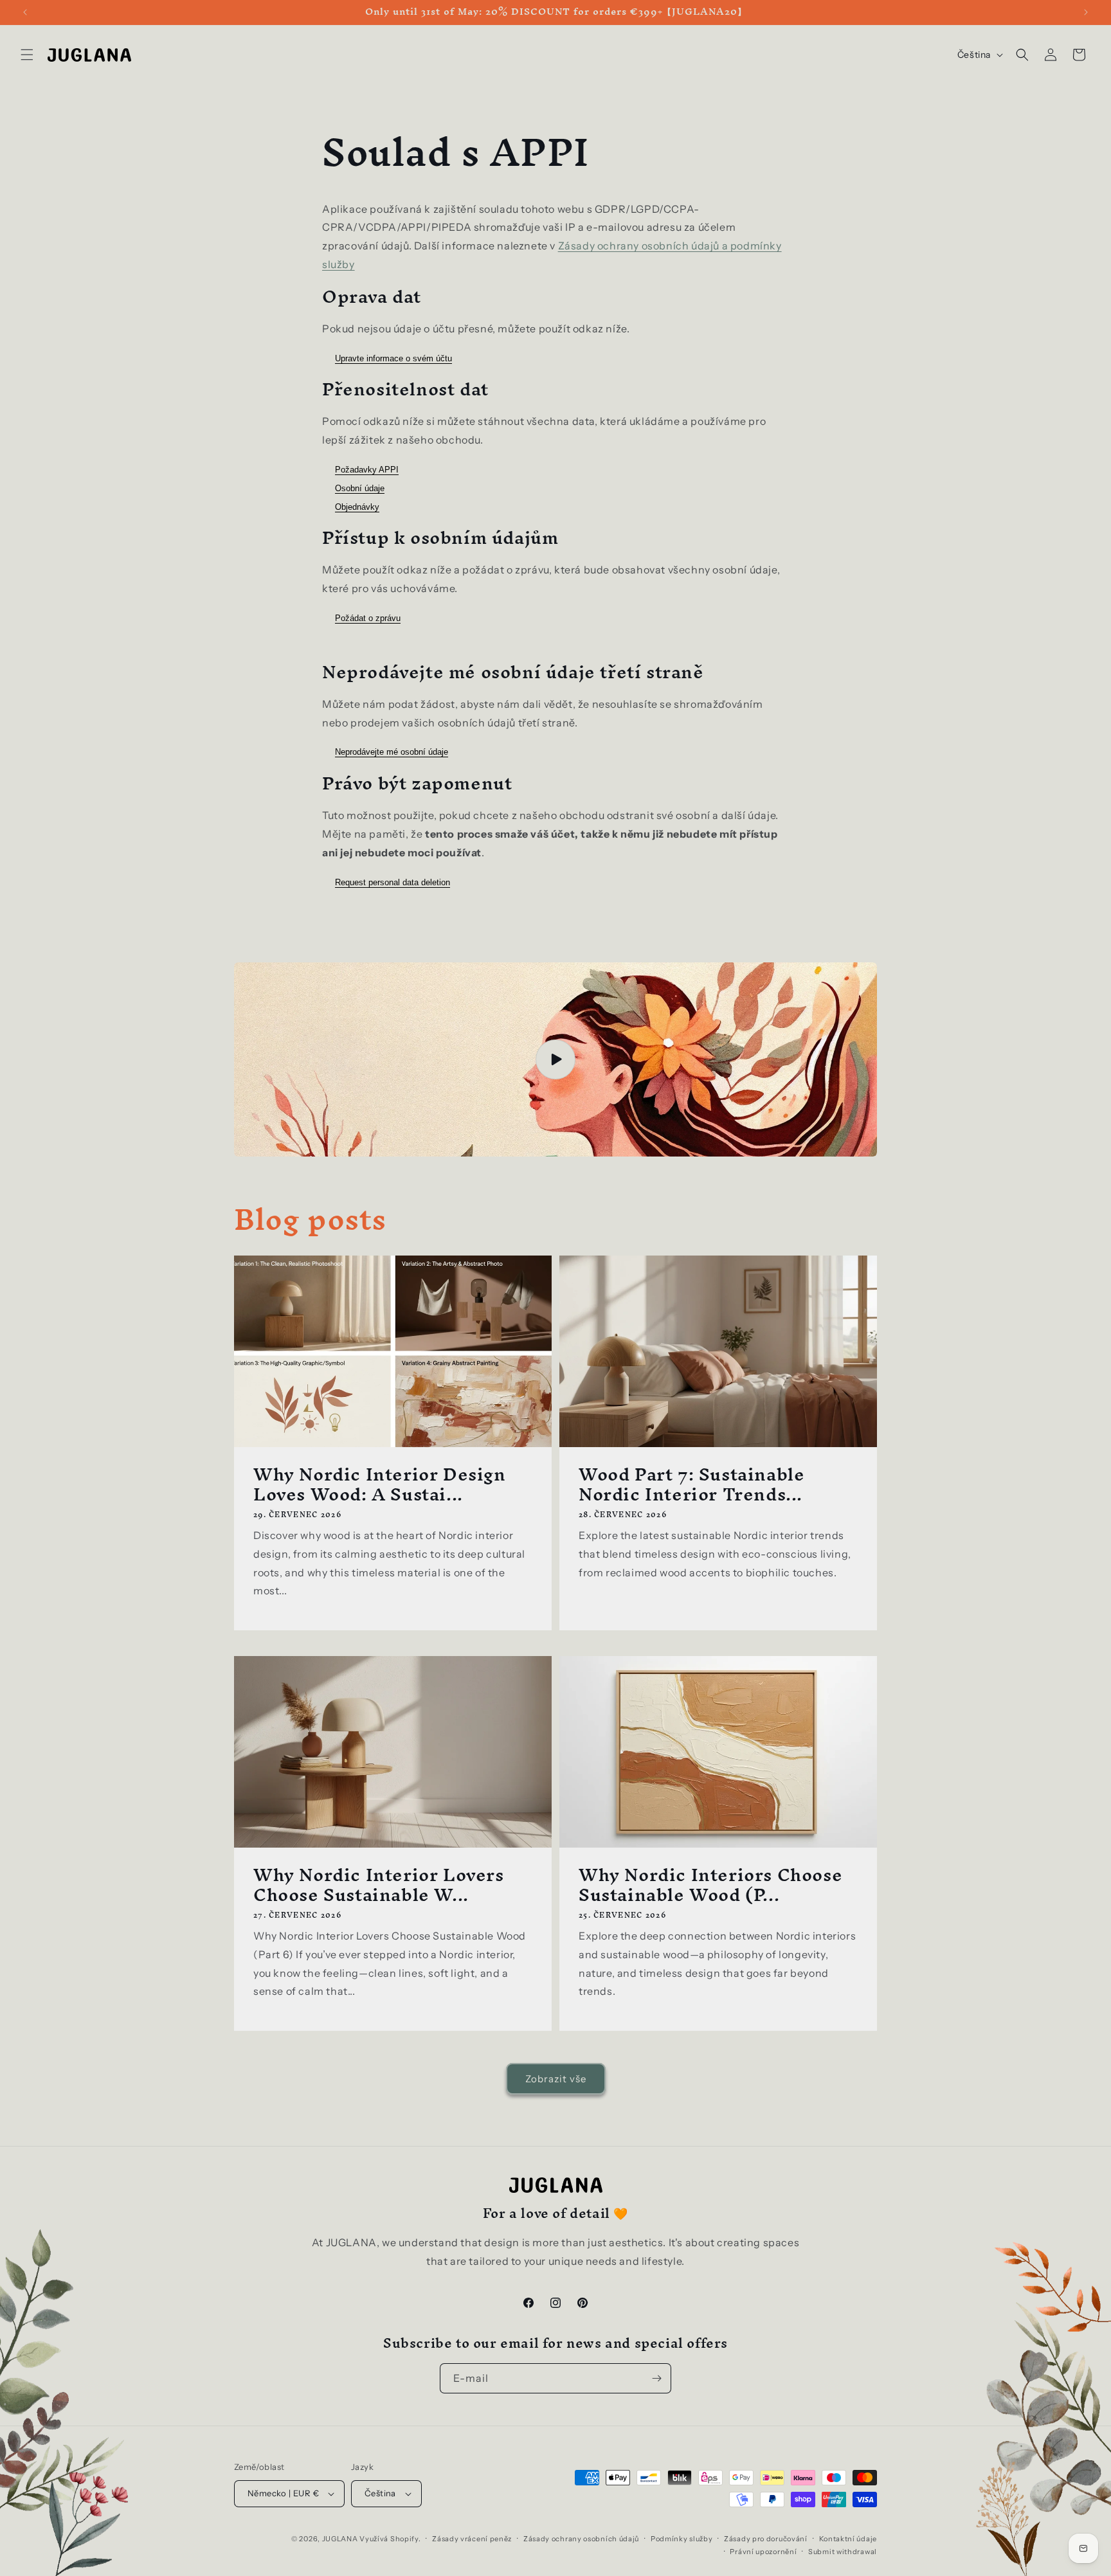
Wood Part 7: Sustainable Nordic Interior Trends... (691, 1484)
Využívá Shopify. (390, 2539)
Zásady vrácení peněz (472, 2539)
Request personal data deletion (393, 882)
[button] (27, 55)
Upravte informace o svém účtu (393, 358)
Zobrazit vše (556, 2079)
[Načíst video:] (555, 1059)
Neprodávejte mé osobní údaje (392, 752)
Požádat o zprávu (368, 618)
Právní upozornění (763, 2552)
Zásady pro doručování (766, 2539)
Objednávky (357, 507)
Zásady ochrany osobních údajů (581, 2539)
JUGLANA (340, 2539)
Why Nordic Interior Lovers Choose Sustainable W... (379, 1885)
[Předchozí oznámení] (25, 12)
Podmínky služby (682, 2539)
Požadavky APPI (367, 470)
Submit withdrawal (843, 2552)
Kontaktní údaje (848, 2539)
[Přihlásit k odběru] (656, 2378)
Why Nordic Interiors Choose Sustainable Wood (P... (710, 1885)
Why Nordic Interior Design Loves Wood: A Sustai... (380, 1484)
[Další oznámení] (1086, 12)
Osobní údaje (360, 488)
